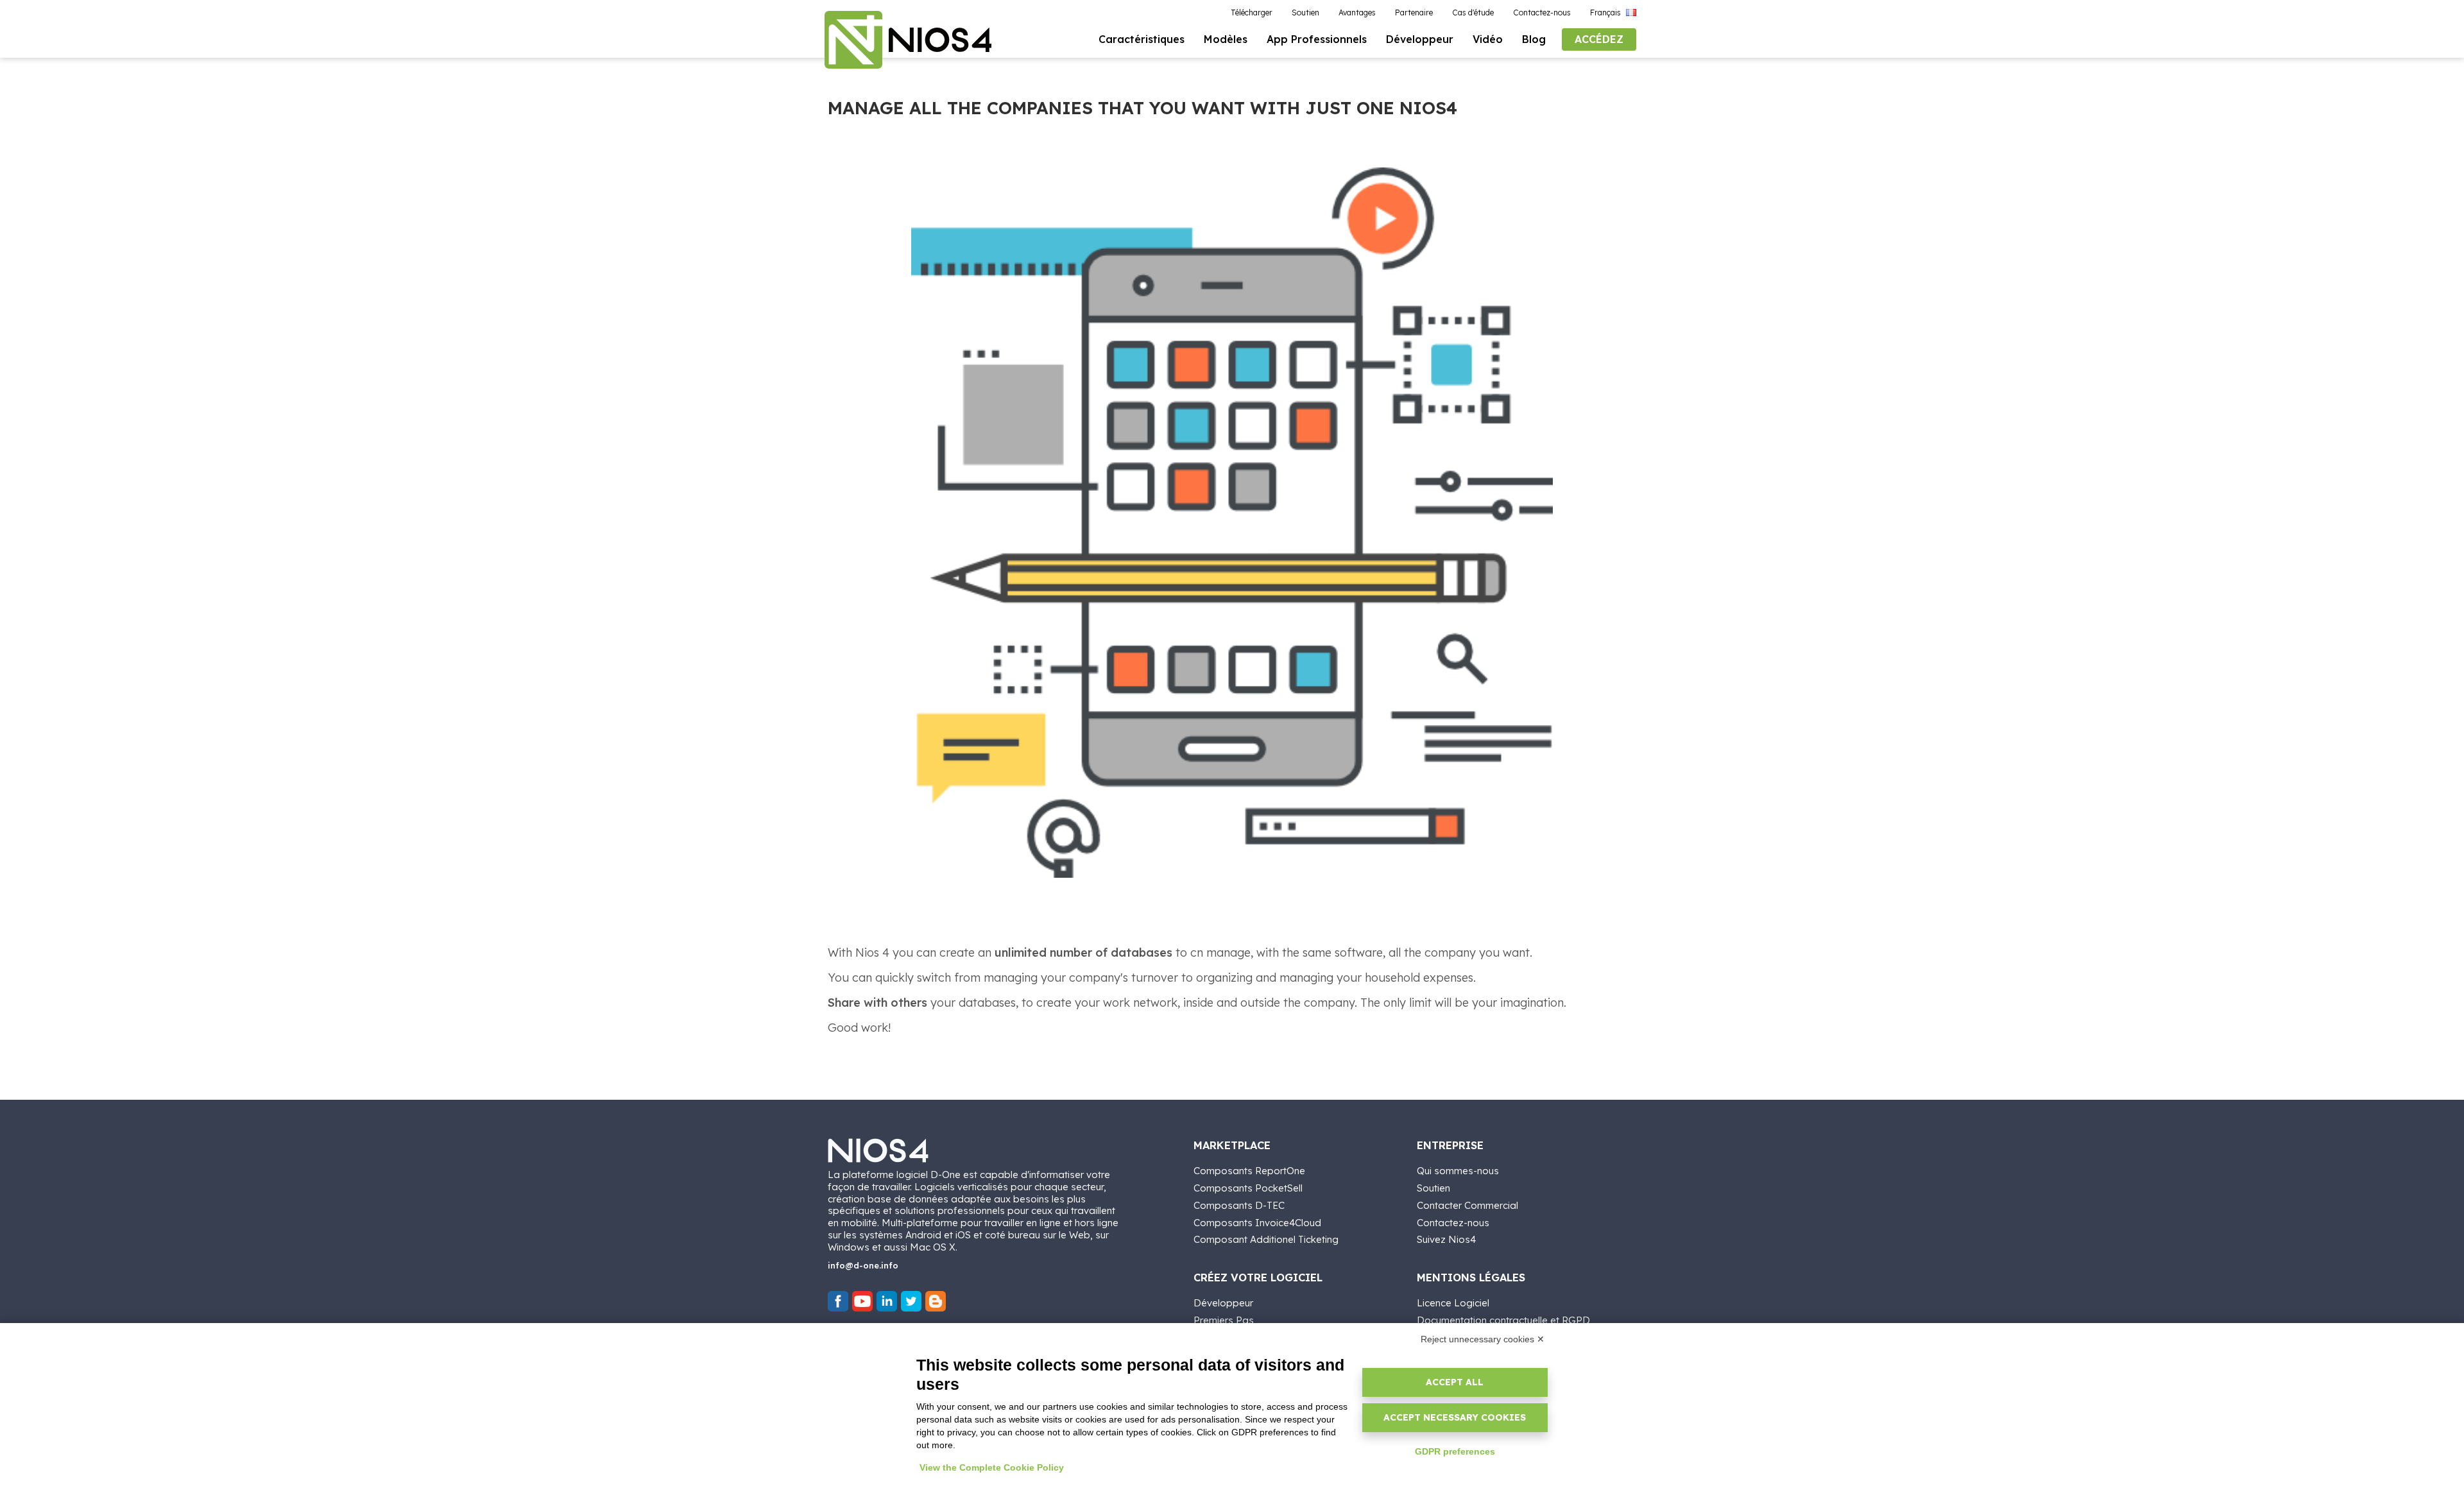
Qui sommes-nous (1458, 1171)
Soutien (1433, 1188)
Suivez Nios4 (1446, 1239)
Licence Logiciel (1453, 1303)
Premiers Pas (1224, 1320)
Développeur (1223, 1303)
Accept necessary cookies (1455, 1417)
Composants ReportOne (1249, 1171)
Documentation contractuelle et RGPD (1503, 1320)
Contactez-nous (1453, 1223)
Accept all (1455, 1382)
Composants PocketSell (1248, 1188)
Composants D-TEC (1239, 1205)
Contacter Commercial (1467, 1205)
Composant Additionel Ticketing (1266, 1239)
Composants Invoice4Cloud (1257, 1223)
